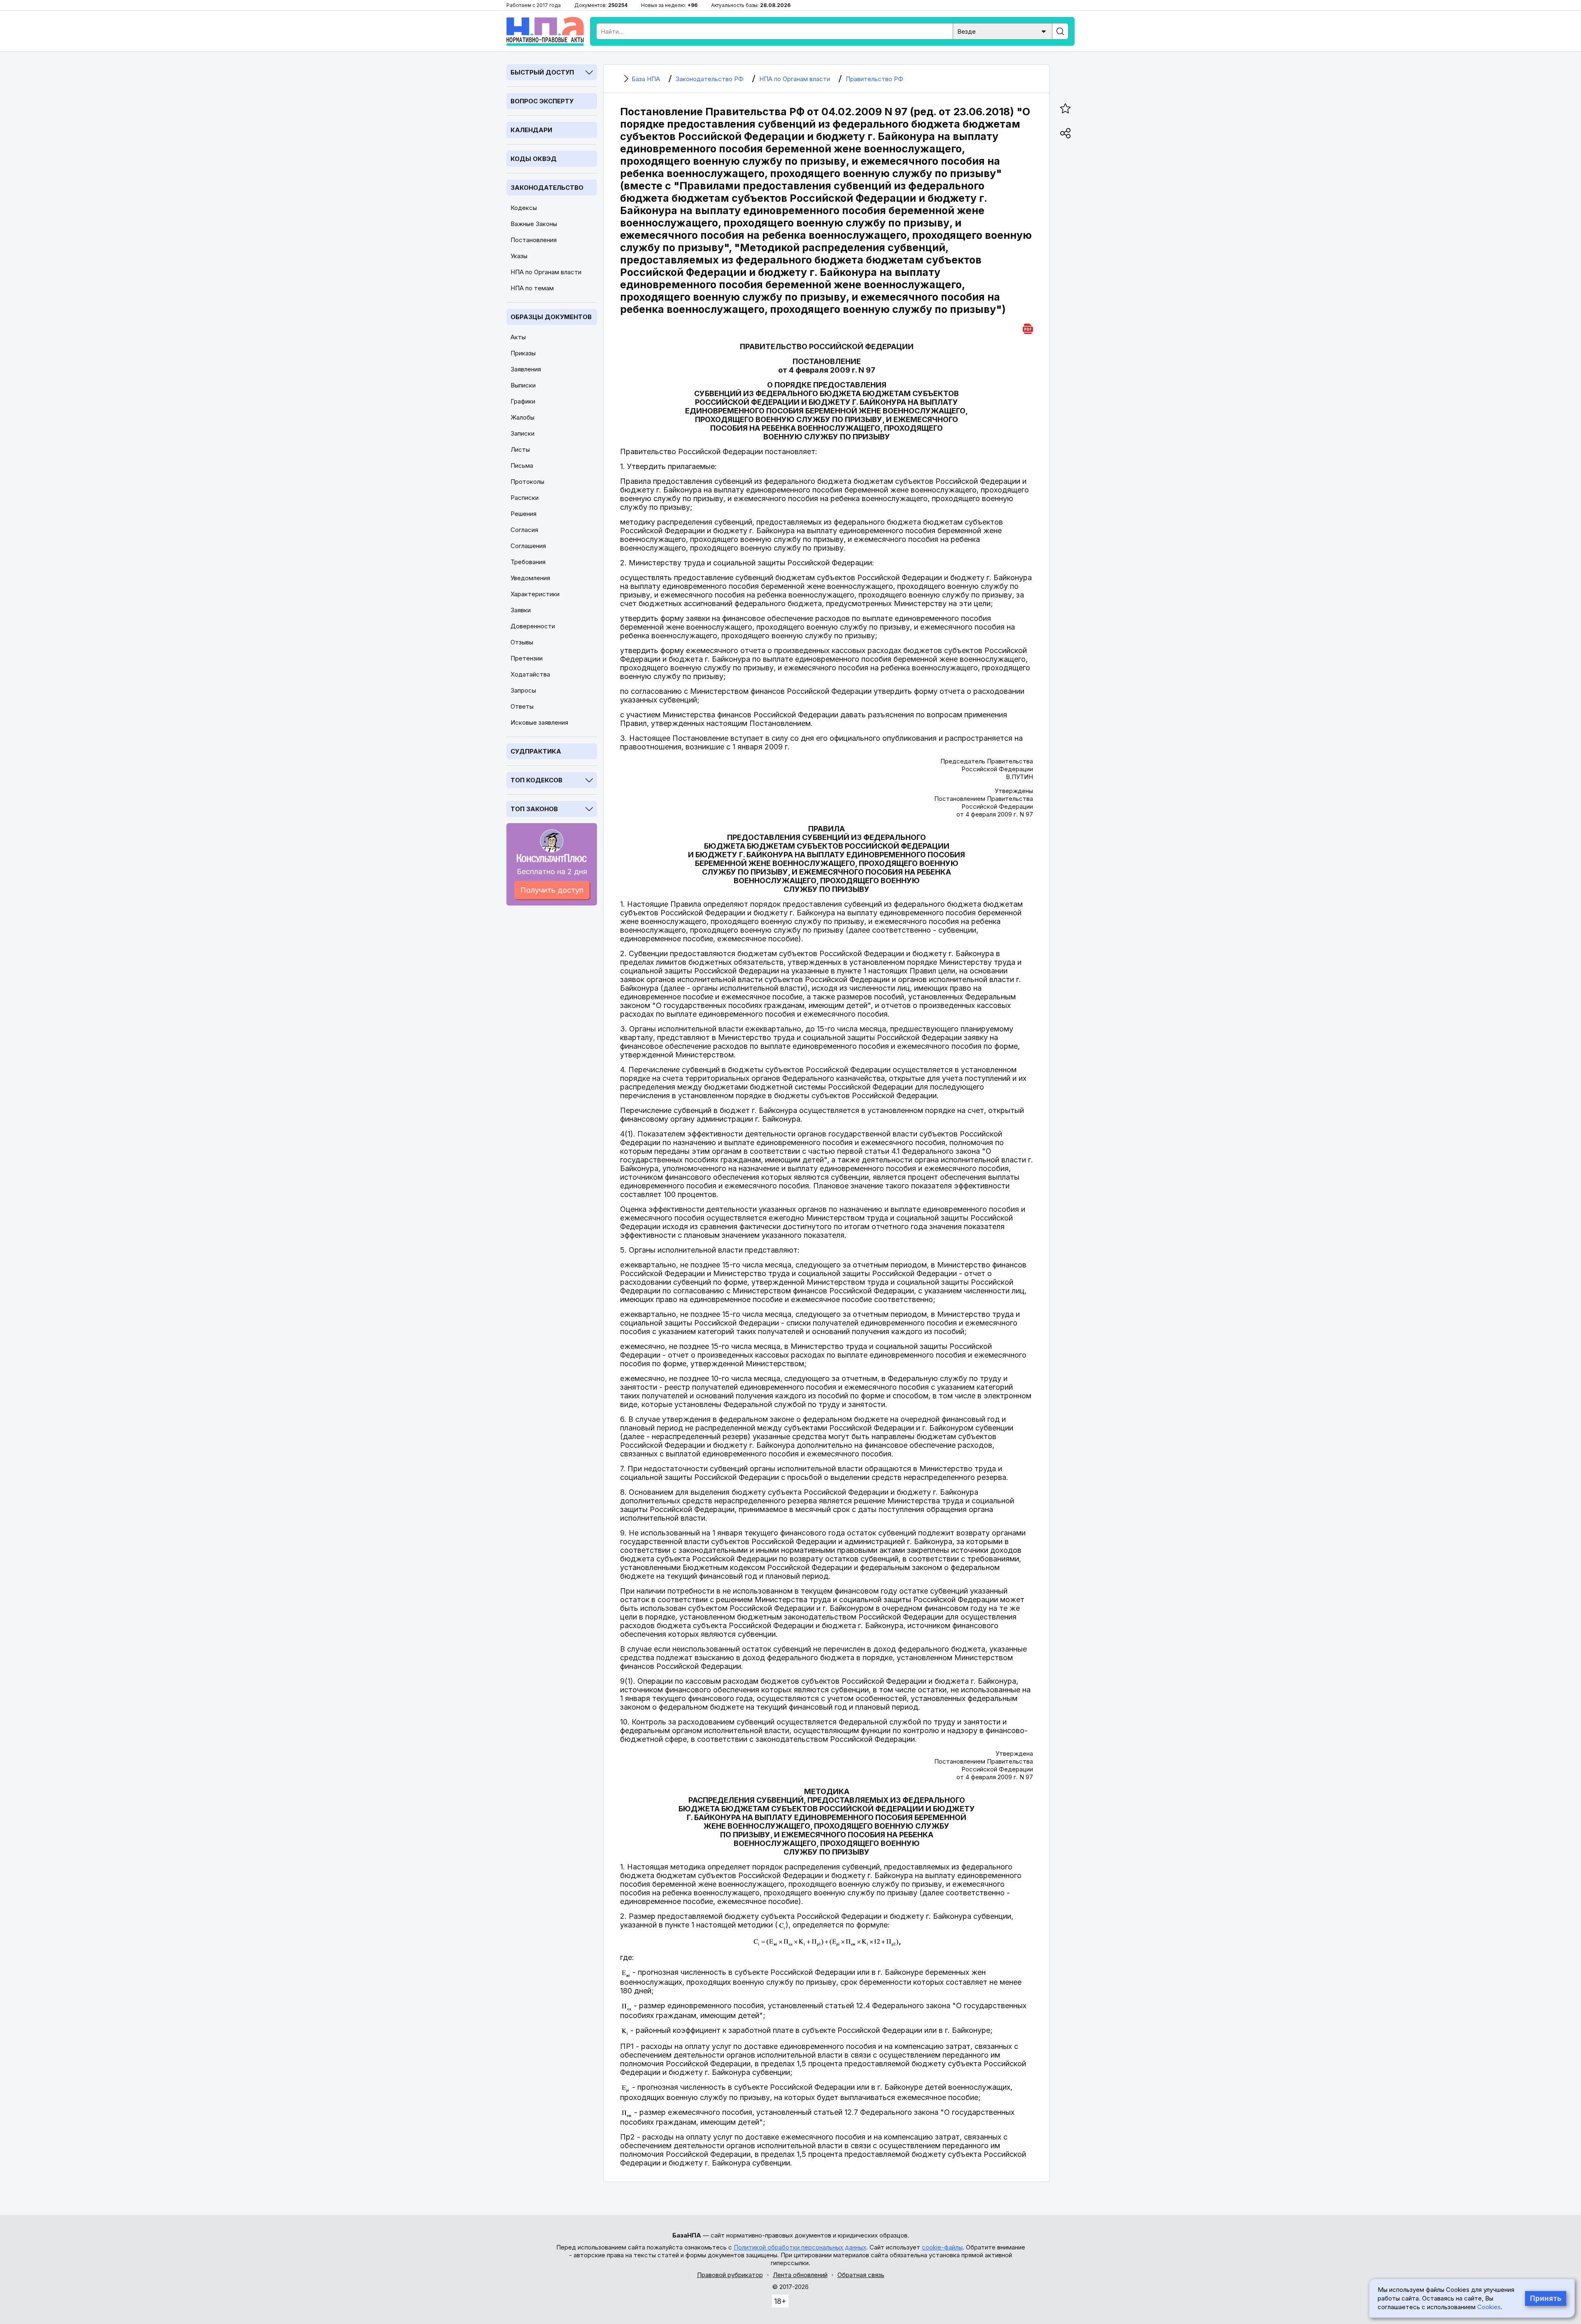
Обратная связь (861, 2275)
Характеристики (535, 594)
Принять (1546, 2298)
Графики (523, 401)
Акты (518, 337)
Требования (528, 562)
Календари (531, 130)
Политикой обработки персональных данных (800, 2247)
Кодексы (524, 208)
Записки (522, 433)
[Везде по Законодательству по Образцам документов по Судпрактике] (1003, 31)
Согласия (524, 530)
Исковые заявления (539, 722)
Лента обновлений (800, 2275)
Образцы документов (551, 317)
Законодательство (547, 188)
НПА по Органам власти (546, 272)
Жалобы (522, 417)
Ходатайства (530, 674)
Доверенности (533, 626)
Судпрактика (536, 751)
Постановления (534, 240)
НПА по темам (532, 288)
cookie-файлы (942, 2247)
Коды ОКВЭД (534, 159)
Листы (520, 449)
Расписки (525, 498)
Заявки (521, 610)
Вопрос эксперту (542, 101)
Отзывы (522, 642)
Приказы (523, 353)
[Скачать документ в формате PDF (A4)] (1028, 328)
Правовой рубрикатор (730, 2275)
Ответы (522, 706)
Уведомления (530, 578)
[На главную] (545, 31)
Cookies (1489, 2307)
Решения (524, 514)
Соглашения (528, 546)
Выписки (523, 385)
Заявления (526, 369)
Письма (522, 465)
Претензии (527, 658)
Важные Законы (534, 224)
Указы (519, 256)
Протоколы (527, 482)
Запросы (523, 690)
